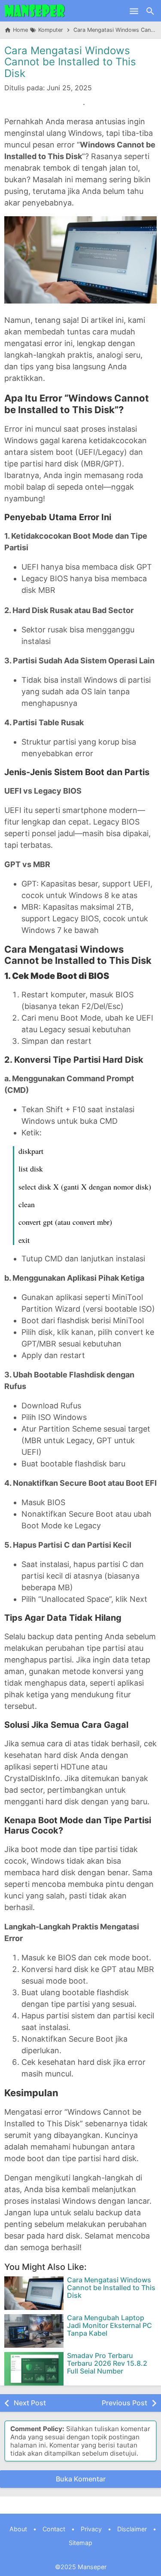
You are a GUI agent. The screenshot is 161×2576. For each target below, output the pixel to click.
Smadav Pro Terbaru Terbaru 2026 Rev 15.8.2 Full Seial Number (107, 2363)
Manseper (92, 2567)
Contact (54, 2529)
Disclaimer (132, 2529)
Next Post (30, 2403)
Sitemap (80, 2543)
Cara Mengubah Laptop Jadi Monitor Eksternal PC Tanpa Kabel (109, 2326)
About (18, 2529)
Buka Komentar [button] (81, 2479)
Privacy (91, 2529)
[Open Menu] (134, 11)
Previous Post (125, 2403)
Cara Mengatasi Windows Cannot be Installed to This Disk (70, 62)
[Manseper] (35, 11)
